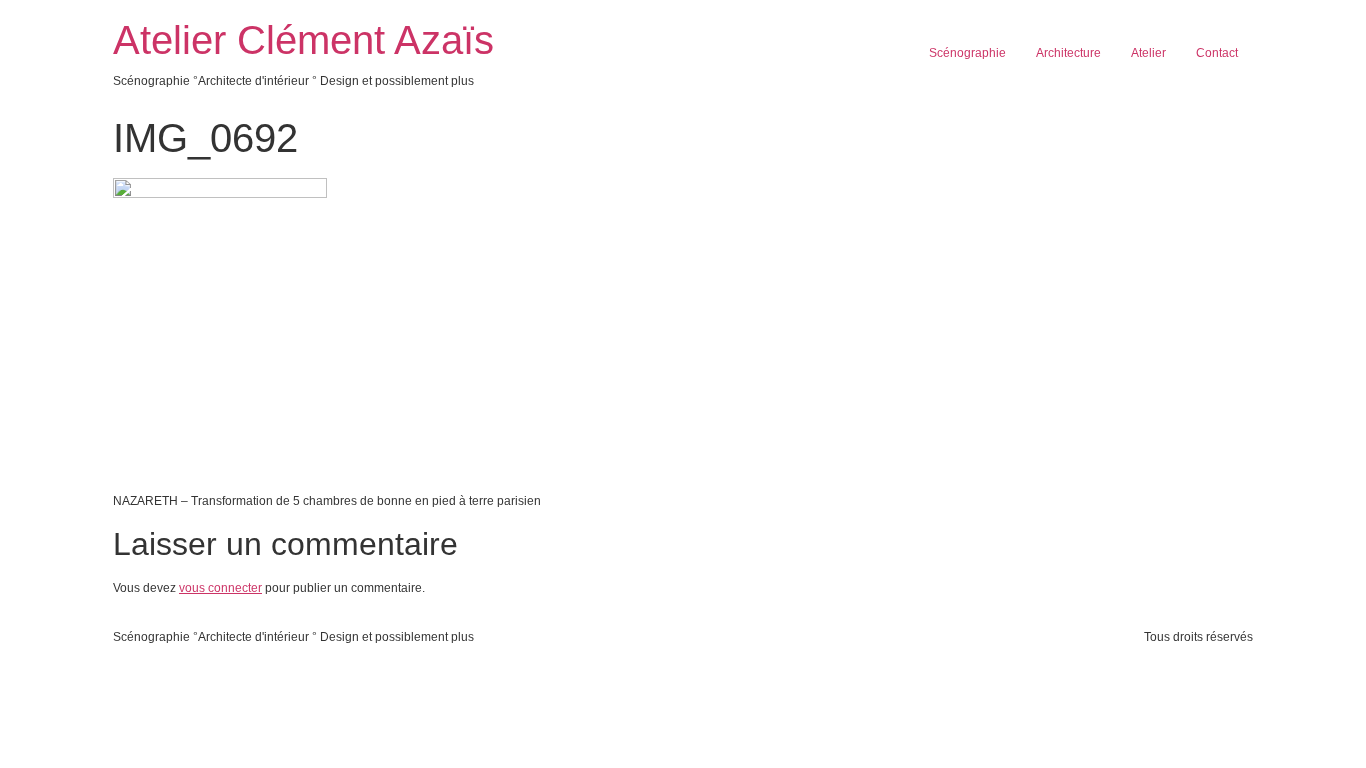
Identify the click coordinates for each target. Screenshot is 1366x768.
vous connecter (220, 588)
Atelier (1148, 53)
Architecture (1068, 53)
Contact (1217, 53)
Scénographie (967, 53)
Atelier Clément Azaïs (303, 40)
